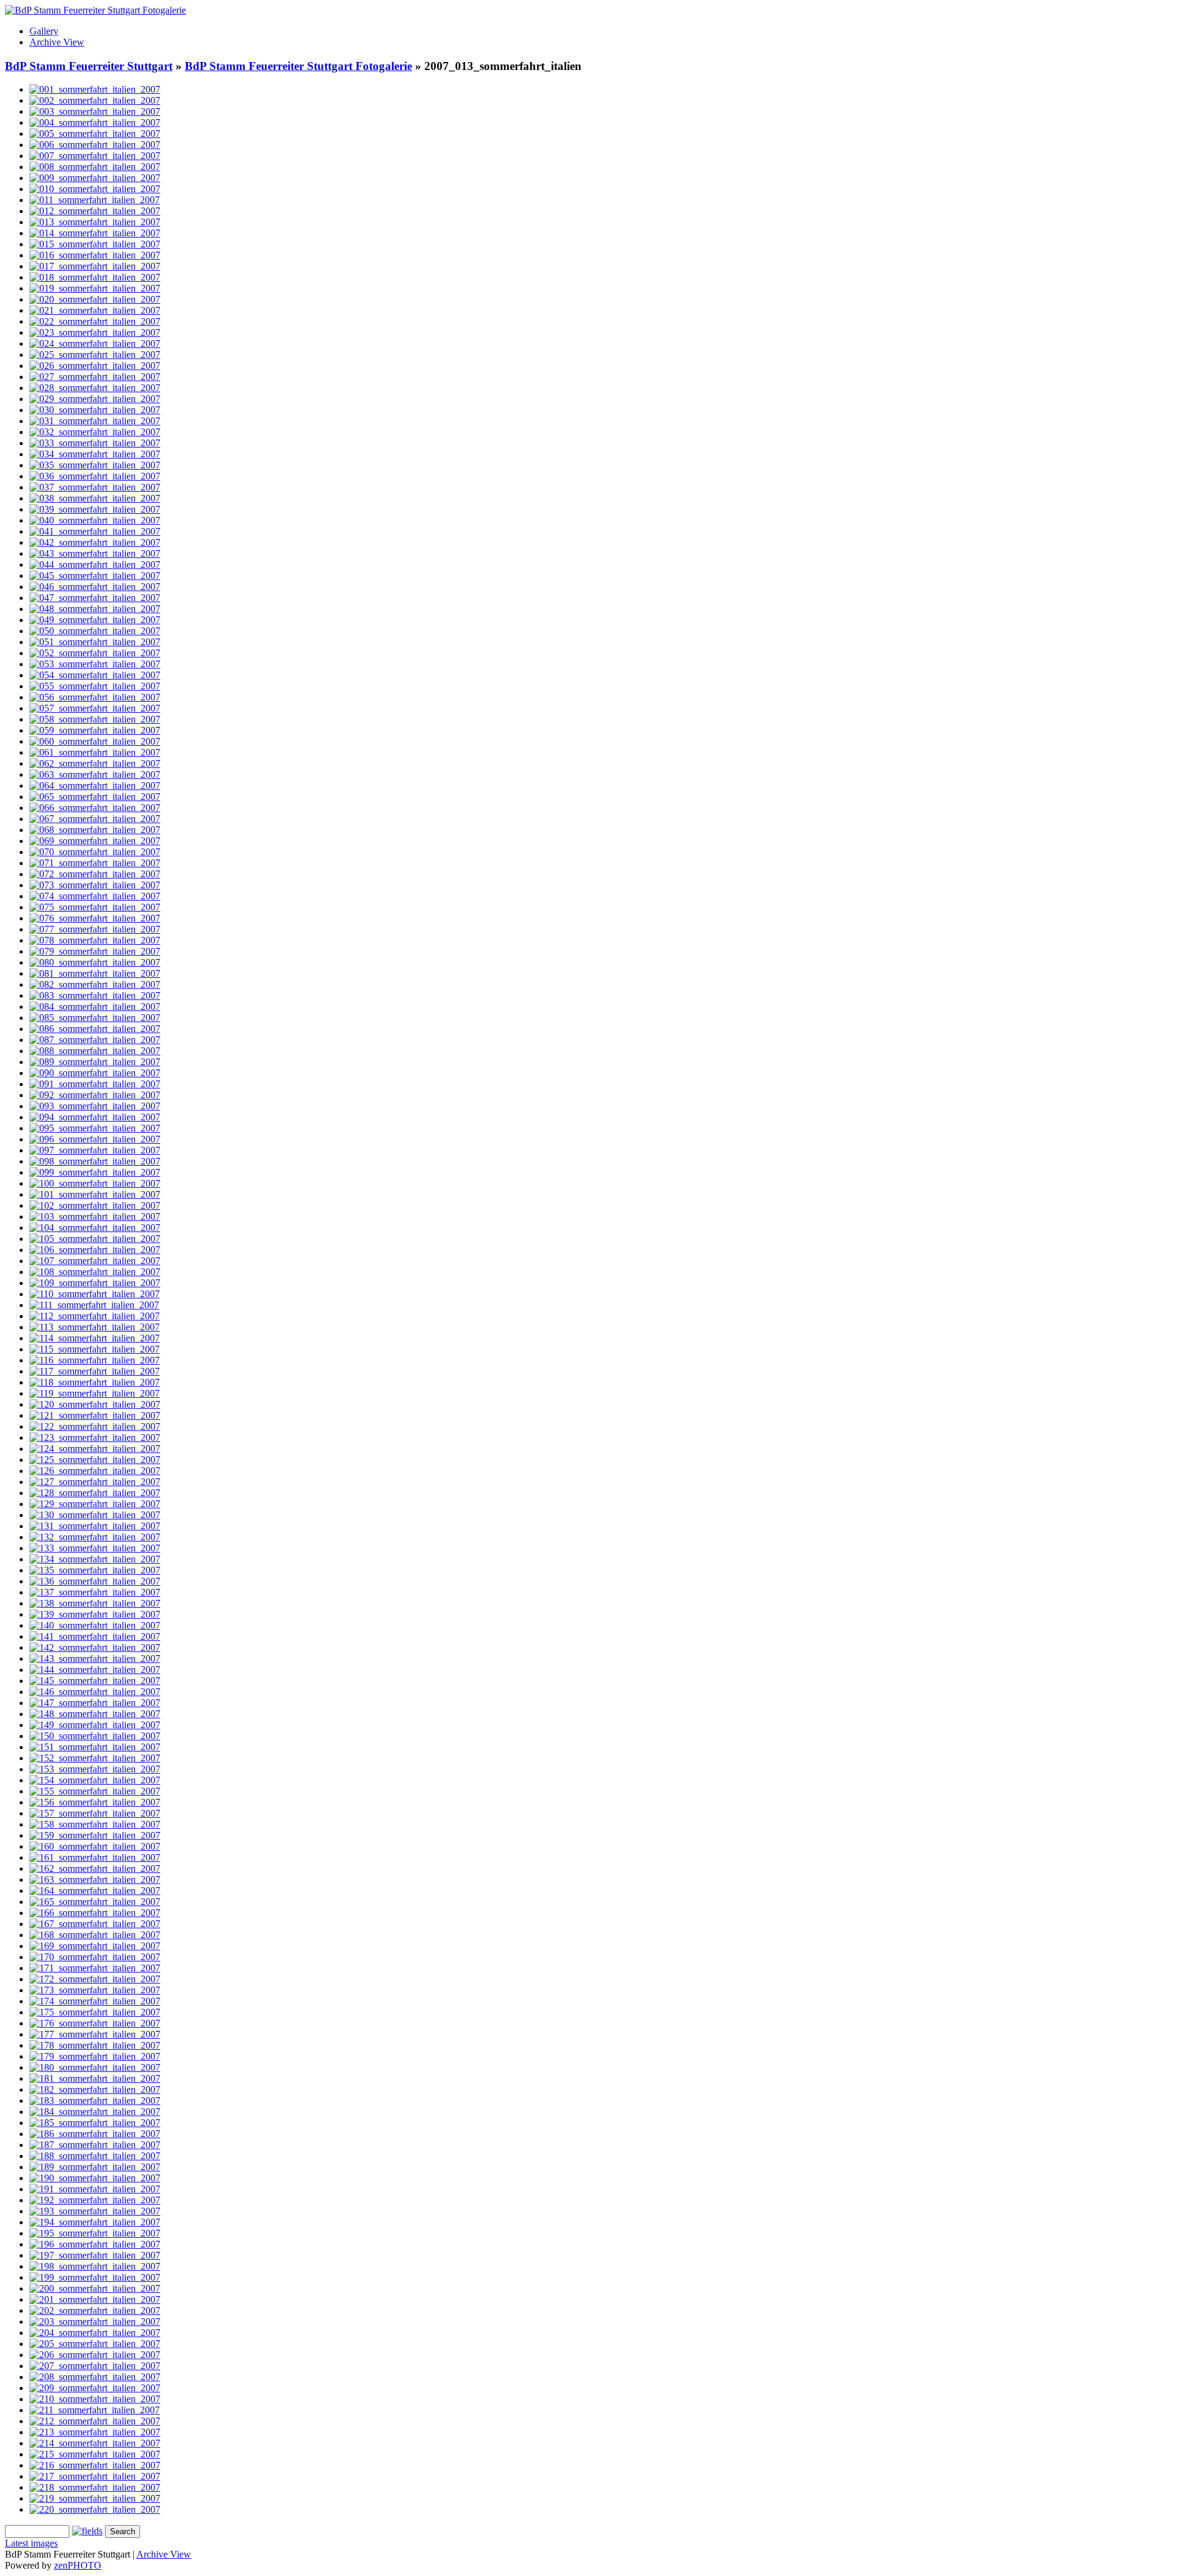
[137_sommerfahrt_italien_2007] (95, 1592)
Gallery (44, 31)
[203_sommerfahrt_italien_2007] (95, 2322)
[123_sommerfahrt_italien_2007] (95, 1437)
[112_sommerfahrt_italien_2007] (95, 1316)
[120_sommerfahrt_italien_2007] (95, 1404)
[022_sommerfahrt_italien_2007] (95, 321)
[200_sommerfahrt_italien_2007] (95, 2288)
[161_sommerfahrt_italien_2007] (95, 1857)
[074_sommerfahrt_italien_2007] (95, 896)
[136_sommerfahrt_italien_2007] (95, 1581)
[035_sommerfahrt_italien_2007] (95, 465)
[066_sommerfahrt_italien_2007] (95, 808)
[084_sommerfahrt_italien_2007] (95, 1007)
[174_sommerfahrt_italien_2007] (95, 2001)
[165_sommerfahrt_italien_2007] (95, 1902)
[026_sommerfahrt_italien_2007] (95, 366)
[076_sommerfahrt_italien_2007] (95, 918)
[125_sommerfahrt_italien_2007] (95, 1460)
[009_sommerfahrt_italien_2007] (95, 178)
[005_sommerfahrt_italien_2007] (95, 134)
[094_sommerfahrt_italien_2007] (95, 1117)
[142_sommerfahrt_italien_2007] (95, 1647)
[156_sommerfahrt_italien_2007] (95, 1802)
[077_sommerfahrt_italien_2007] (95, 929)
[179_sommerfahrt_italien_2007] (95, 2056)
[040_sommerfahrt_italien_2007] (95, 520)
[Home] (95, 10)
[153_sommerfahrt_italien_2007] (95, 1769)
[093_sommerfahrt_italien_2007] (95, 1106)
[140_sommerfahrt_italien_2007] (95, 1625)
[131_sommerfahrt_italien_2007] (95, 1526)
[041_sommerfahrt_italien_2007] (95, 531)
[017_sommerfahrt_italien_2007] (95, 266)
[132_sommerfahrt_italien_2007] (95, 1537)
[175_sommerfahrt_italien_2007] (95, 2012)
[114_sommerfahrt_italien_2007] (95, 1338)
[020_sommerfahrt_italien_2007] (95, 299)
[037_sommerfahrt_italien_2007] (95, 487)
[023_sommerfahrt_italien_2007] (95, 332)
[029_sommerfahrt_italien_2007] (95, 399)
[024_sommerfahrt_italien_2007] (95, 343)
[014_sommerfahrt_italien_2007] (95, 233)
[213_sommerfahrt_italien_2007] (95, 2432)
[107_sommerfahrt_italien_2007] (95, 1261)
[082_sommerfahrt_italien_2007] (95, 984)
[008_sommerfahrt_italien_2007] (95, 167)
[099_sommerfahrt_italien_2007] (95, 1172)
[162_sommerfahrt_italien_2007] (95, 1868)
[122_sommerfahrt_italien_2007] (95, 1426)
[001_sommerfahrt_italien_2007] (95, 89)
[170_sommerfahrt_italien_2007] (95, 1957)
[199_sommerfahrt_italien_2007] (95, 2277)
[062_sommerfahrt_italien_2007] (95, 763)
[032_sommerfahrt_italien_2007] (95, 432)
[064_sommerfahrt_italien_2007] (95, 786)
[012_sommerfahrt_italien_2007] (95, 211)
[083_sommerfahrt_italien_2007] (95, 995)
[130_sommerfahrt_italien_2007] (95, 1515)
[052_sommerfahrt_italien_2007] (95, 653)
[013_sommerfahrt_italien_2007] (95, 222)
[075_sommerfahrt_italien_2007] (95, 907)
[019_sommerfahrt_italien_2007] (95, 288)
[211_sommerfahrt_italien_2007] (95, 2410)
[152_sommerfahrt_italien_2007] (95, 1758)
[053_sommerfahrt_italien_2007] (95, 664)
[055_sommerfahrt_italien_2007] (95, 686)
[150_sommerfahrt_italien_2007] (95, 1736)
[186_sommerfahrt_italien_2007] (95, 2134)
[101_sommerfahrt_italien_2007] (95, 1194)
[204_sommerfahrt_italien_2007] (95, 2333)
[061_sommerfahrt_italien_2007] (95, 752)
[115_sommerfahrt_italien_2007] (95, 1349)
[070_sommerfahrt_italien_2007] (95, 852)
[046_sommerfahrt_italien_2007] (95, 587)
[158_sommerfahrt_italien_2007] (95, 1824)
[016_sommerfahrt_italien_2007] (95, 255)
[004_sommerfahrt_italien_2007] (95, 122)
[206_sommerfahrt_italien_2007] (95, 2355)
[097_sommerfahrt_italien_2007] (95, 1150)
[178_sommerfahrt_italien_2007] (95, 2045)
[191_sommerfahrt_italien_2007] (95, 2189)
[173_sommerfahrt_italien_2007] (95, 1990)
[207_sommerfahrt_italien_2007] (95, 2366)
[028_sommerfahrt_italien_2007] (95, 388)
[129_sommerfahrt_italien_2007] (95, 1504)
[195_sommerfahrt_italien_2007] (95, 2233)
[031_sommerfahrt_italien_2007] (95, 421)
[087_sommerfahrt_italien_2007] (95, 1040)
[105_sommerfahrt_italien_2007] (95, 1239)
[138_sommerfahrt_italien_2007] (95, 1603)
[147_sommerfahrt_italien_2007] (95, 1703)
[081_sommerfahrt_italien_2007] (95, 973)
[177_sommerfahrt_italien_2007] (95, 2034)
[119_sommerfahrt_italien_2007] (95, 1393)
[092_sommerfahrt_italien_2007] (95, 1095)
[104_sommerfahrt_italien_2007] (95, 1228)
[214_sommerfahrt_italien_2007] (95, 2443)
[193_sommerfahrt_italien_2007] (95, 2211)
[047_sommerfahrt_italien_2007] (95, 598)
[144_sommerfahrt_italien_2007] (95, 1670)
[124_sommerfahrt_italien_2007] (95, 1449)
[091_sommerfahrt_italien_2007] (95, 1084)
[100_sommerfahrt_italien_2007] (95, 1183)
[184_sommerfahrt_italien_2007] (95, 2112)
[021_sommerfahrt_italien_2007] (95, 310)
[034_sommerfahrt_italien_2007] (95, 454)
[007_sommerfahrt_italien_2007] (95, 156)
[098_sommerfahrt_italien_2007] (95, 1161)
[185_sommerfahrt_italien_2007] (95, 2123)
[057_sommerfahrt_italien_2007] (95, 708)
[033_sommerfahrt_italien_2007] (95, 443)
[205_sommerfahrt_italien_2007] (95, 2344)
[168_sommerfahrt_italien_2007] (95, 1935)
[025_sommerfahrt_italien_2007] (95, 355)
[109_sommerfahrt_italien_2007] (95, 1283)
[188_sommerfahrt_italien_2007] (95, 2156)
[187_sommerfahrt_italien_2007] (95, 2145)
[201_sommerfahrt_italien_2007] (95, 2299)
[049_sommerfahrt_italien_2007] (95, 620)
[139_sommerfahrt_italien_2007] (95, 1614)
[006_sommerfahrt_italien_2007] (95, 145)
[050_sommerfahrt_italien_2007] (95, 631)
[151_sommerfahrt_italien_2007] (95, 1747)
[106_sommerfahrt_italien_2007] (95, 1250)
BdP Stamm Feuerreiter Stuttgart (89, 66)
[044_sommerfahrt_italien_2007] (95, 564)
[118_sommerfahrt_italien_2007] (95, 1382)
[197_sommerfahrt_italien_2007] (95, 2255)
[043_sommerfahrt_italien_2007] (95, 553)
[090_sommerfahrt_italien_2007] (95, 1073)
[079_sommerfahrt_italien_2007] (95, 951)
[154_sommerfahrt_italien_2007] (95, 1780)
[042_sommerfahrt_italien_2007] (95, 542)
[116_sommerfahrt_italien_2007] (95, 1360)
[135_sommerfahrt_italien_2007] (95, 1570)
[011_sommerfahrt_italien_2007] (95, 200)
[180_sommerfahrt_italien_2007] (95, 2067)
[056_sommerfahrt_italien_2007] (95, 697)
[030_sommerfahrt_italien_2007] (95, 410)
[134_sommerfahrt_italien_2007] (95, 1559)
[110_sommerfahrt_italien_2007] (95, 1294)
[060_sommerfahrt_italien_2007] (95, 741)
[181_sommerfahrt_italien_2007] (95, 2078)
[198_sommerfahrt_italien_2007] (95, 2266)
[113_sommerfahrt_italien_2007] (95, 1327)
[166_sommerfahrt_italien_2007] (95, 1913)
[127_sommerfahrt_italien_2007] (95, 1482)
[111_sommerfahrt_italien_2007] (94, 1305)
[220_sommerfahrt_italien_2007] (95, 2509)
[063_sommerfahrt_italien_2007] (95, 774)
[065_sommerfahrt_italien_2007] (95, 797)
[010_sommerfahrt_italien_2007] (95, 189)
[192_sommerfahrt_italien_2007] (95, 2200)
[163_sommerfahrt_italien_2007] (95, 1880)
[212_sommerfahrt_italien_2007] (95, 2421)
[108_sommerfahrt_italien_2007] (95, 1272)
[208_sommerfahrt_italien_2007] (95, 2377)
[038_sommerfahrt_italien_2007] (95, 498)
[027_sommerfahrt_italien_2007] (95, 377)
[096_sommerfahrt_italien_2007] (95, 1139)
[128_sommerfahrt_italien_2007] (95, 1493)
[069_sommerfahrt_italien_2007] (95, 841)
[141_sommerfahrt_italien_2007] (95, 1636)
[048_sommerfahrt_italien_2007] (95, 609)
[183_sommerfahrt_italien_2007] (95, 2101)
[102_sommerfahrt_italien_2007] (95, 1205)
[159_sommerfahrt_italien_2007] (95, 1835)
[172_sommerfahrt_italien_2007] (95, 1979)
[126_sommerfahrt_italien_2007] (95, 1471)
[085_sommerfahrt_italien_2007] (95, 1018)
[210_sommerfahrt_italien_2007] (95, 2399)
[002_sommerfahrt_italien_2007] (95, 100)
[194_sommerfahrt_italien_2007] (95, 2222)
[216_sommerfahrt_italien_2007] (95, 2465)
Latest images (31, 2543)
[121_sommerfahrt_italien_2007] (95, 1415)
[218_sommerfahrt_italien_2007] (95, 2487)
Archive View (57, 42)
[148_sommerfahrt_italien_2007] (95, 1714)
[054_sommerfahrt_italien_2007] (95, 675)
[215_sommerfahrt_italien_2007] (95, 2454)
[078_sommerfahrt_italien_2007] (95, 940)
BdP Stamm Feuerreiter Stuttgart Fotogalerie (298, 66)
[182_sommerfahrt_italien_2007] (95, 2089)
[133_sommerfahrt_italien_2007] (95, 1548)
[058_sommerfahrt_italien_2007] (95, 719)
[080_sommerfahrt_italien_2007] (95, 962)
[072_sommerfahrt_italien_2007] (95, 874)
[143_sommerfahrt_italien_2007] (95, 1658)
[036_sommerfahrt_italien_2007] (95, 476)
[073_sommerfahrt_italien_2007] (95, 885)
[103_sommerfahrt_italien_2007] (95, 1216)
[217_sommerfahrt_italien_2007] (95, 2476)
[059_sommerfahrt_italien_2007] (95, 730)
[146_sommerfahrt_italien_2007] (95, 1692)
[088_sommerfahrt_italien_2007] (95, 1051)
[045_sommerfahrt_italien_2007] (95, 576)
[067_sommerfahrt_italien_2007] (95, 819)
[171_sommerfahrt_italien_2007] (95, 1968)
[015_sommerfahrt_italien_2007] (95, 244)
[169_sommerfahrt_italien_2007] (95, 1946)
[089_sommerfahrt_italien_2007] (95, 1062)
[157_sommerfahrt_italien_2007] (95, 1813)
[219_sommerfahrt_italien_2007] (95, 2498)
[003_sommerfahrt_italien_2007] (95, 111)
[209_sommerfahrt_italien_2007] (95, 2388)
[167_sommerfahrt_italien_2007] (95, 1924)
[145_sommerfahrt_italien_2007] (95, 1681)
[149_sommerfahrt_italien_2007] (95, 1725)
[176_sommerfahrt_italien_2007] (95, 2023)
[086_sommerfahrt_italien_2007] (95, 1029)
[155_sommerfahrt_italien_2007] (95, 1791)
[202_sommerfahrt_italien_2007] (95, 2310)
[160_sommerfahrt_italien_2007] (95, 1846)
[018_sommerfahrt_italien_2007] (95, 277)
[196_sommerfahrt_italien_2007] (95, 2244)
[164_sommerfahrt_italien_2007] (95, 1891)
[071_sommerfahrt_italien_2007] (95, 863)
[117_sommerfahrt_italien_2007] (95, 1371)
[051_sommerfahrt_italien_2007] (95, 642)
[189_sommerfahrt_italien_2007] (95, 2167)
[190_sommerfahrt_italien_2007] (95, 2178)
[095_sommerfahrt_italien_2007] (95, 1128)
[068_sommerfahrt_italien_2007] (95, 830)
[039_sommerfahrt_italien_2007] (95, 509)
